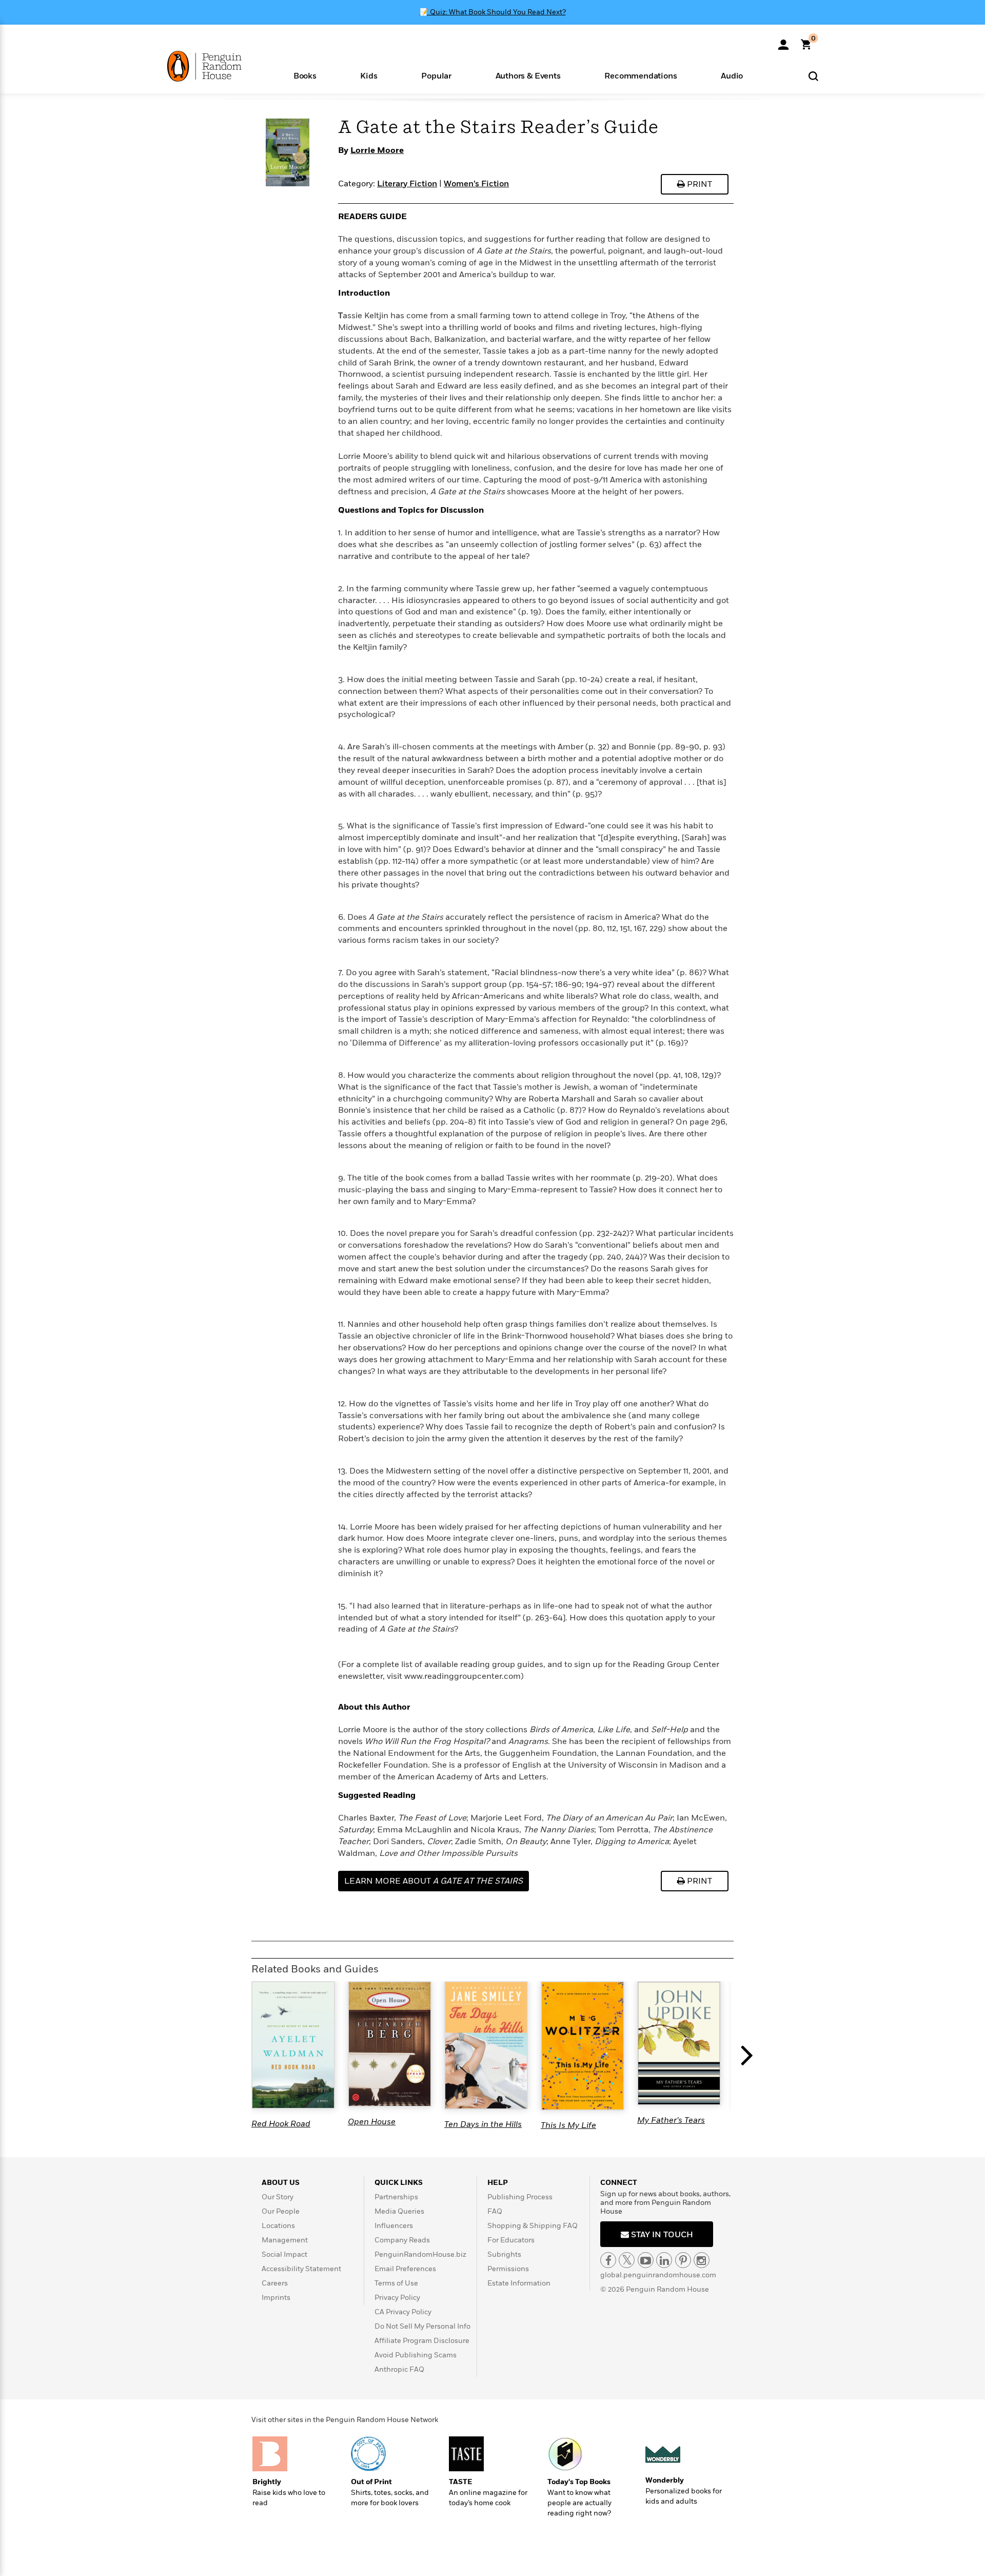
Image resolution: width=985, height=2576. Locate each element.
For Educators (511, 2240)
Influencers (394, 2226)
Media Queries (399, 2211)
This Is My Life (568, 2125)
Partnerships (396, 2197)
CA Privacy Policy (403, 2312)
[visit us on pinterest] (683, 2260)
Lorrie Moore (377, 150)
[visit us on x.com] (627, 2260)
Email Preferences (405, 2269)
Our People (281, 2211)
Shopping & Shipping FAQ (533, 2226)
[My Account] (783, 41)
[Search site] (813, 76)
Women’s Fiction (476, 184)
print (698, 184)
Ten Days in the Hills (483, 2124)
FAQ (495, 2211)
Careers (275, 2283)
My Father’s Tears (671, 2120)
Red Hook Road (281, 2124)
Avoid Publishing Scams (416, 2355)
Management (285, 2240)
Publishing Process (520, 2197)
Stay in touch (661, 2235)
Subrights (504, 2254)
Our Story (278, 2197)
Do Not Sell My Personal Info (422, 2326)
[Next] (749, 2056)
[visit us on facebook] (608, 2260)
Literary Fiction (407, 184)
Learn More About (434, 1881)
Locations (278, 2226)
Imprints (276, 2298)
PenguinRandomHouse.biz (420, 2254)
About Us (281, 2183)
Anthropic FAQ (399, 2369)
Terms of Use (396, 2283)
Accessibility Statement (301, 2269)
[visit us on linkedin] (664, 2260)
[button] (305, 75)
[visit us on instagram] (702, 2260)
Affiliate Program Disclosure (422, 2341)
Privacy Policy (397, 2298)
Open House (372, 2122)
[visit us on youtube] (646, 2260)
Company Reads (402, 2240)
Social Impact (284, 2254)
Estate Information (519, 2283)
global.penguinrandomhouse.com (658, 2275)
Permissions (508, 2269)
